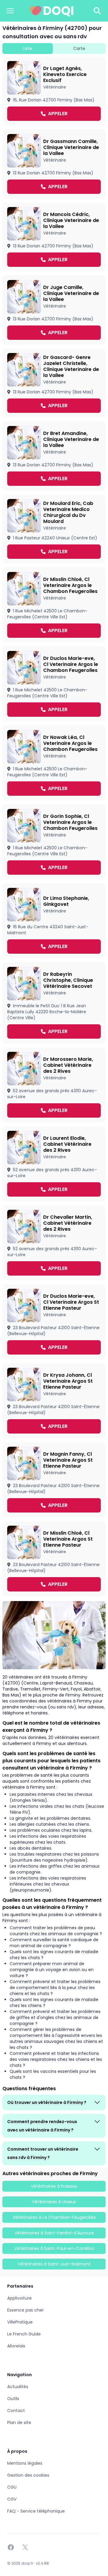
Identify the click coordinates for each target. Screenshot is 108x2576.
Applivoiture (19, 2298)
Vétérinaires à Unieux (54, 2202)
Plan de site (19, 2423)
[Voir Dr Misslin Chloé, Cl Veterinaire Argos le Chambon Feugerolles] (54, 605)
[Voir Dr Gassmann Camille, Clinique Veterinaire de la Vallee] (54, 164)
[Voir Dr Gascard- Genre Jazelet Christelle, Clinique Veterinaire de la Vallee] (54, 383)
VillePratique (20, 2322)
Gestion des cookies (28, 2475)
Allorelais (16, 2346)
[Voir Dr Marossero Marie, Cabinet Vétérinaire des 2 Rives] (54, 1085)
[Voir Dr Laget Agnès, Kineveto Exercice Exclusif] (54, 91)
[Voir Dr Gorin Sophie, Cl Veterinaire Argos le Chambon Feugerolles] (54, 842)
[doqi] (52, 11)
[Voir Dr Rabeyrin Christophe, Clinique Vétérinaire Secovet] (54, 1003)
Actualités (18, 2387)
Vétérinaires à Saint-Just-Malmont (54, 2264)
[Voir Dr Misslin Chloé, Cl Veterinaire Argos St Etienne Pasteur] (54, 1559)
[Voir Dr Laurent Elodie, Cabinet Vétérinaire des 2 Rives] (54, 1164)
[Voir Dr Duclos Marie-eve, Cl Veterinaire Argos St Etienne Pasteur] (54, 1322)
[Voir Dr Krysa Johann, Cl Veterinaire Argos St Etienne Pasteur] (54, 1401)
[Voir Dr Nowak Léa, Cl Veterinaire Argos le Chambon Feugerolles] (54, 763)
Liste (27, 48)
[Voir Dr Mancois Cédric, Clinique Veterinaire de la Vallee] (54, 237)
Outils (13, 2399)
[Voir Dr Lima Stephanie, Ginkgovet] (54, 921)
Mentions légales (25, 2463)
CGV (12, 2499)
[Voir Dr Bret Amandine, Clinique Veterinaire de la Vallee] (54, 456)
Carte (79, 48)
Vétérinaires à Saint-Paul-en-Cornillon (54, 2248)
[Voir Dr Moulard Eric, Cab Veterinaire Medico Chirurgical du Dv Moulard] (54, 529)
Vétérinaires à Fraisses (54, 2186)
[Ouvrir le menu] (10, 11)
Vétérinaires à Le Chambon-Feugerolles (54, 2217)
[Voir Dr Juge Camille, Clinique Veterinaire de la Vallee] (54, 310)
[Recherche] (97, 11)
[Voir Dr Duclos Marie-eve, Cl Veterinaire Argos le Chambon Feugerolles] (54, 684)
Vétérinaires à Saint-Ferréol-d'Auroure (54, 2233)
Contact (16, 2411)
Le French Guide (24, 2334)
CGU (12, 2487)
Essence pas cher (25, 2310)
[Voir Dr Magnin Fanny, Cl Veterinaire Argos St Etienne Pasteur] (54, 1480)
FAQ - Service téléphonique (36, 2511)
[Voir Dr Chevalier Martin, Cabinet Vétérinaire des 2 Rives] (54, 1243)
